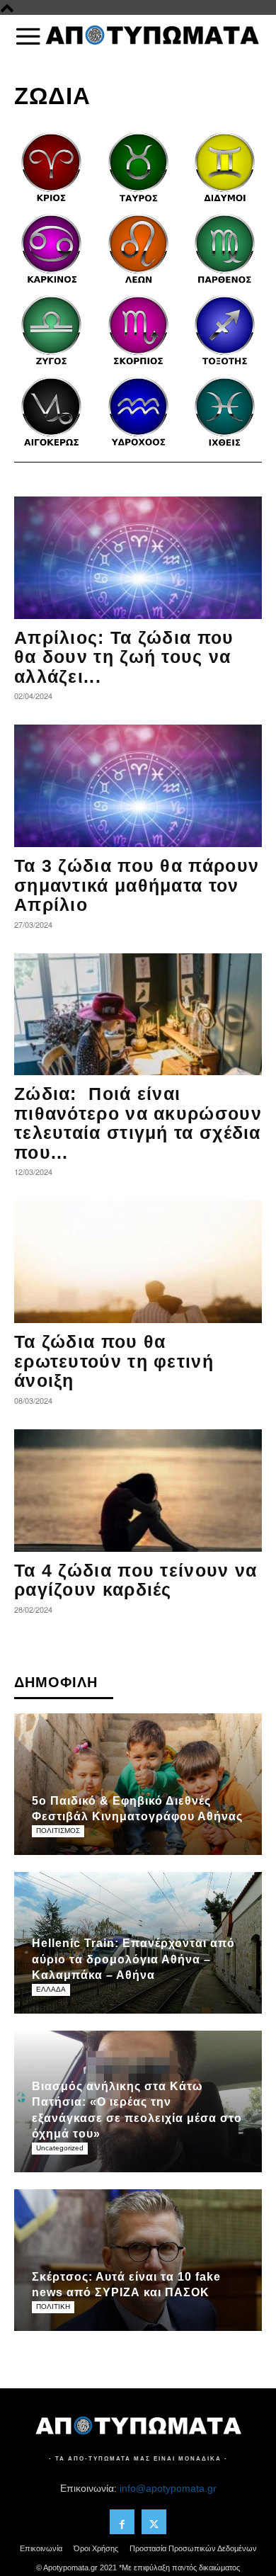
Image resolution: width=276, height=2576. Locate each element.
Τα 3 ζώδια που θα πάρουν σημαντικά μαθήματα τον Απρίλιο (137, 885)
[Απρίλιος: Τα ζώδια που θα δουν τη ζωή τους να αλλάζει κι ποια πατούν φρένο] (138, 558)
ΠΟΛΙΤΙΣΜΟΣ (58, 1831)
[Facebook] (122, 2522)
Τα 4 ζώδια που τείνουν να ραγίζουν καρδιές (136, 1580)
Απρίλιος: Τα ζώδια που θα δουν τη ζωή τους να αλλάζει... (124, 657)
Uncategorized (60, 2148)
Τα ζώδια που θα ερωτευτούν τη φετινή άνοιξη (114, 1361)
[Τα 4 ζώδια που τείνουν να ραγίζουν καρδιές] (138, 1491)
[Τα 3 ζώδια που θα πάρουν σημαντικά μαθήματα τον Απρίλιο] (138, 786)
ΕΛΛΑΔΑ (51, 1989)
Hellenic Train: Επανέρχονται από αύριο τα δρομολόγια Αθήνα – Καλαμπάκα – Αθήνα (133, 1959)
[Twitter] (154, 2522)
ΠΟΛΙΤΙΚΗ (53, 2307)
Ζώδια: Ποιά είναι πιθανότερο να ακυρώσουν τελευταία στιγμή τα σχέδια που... (138, 1123)
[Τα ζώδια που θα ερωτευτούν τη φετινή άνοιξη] (138, 1262)
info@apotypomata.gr (168, 2488)
